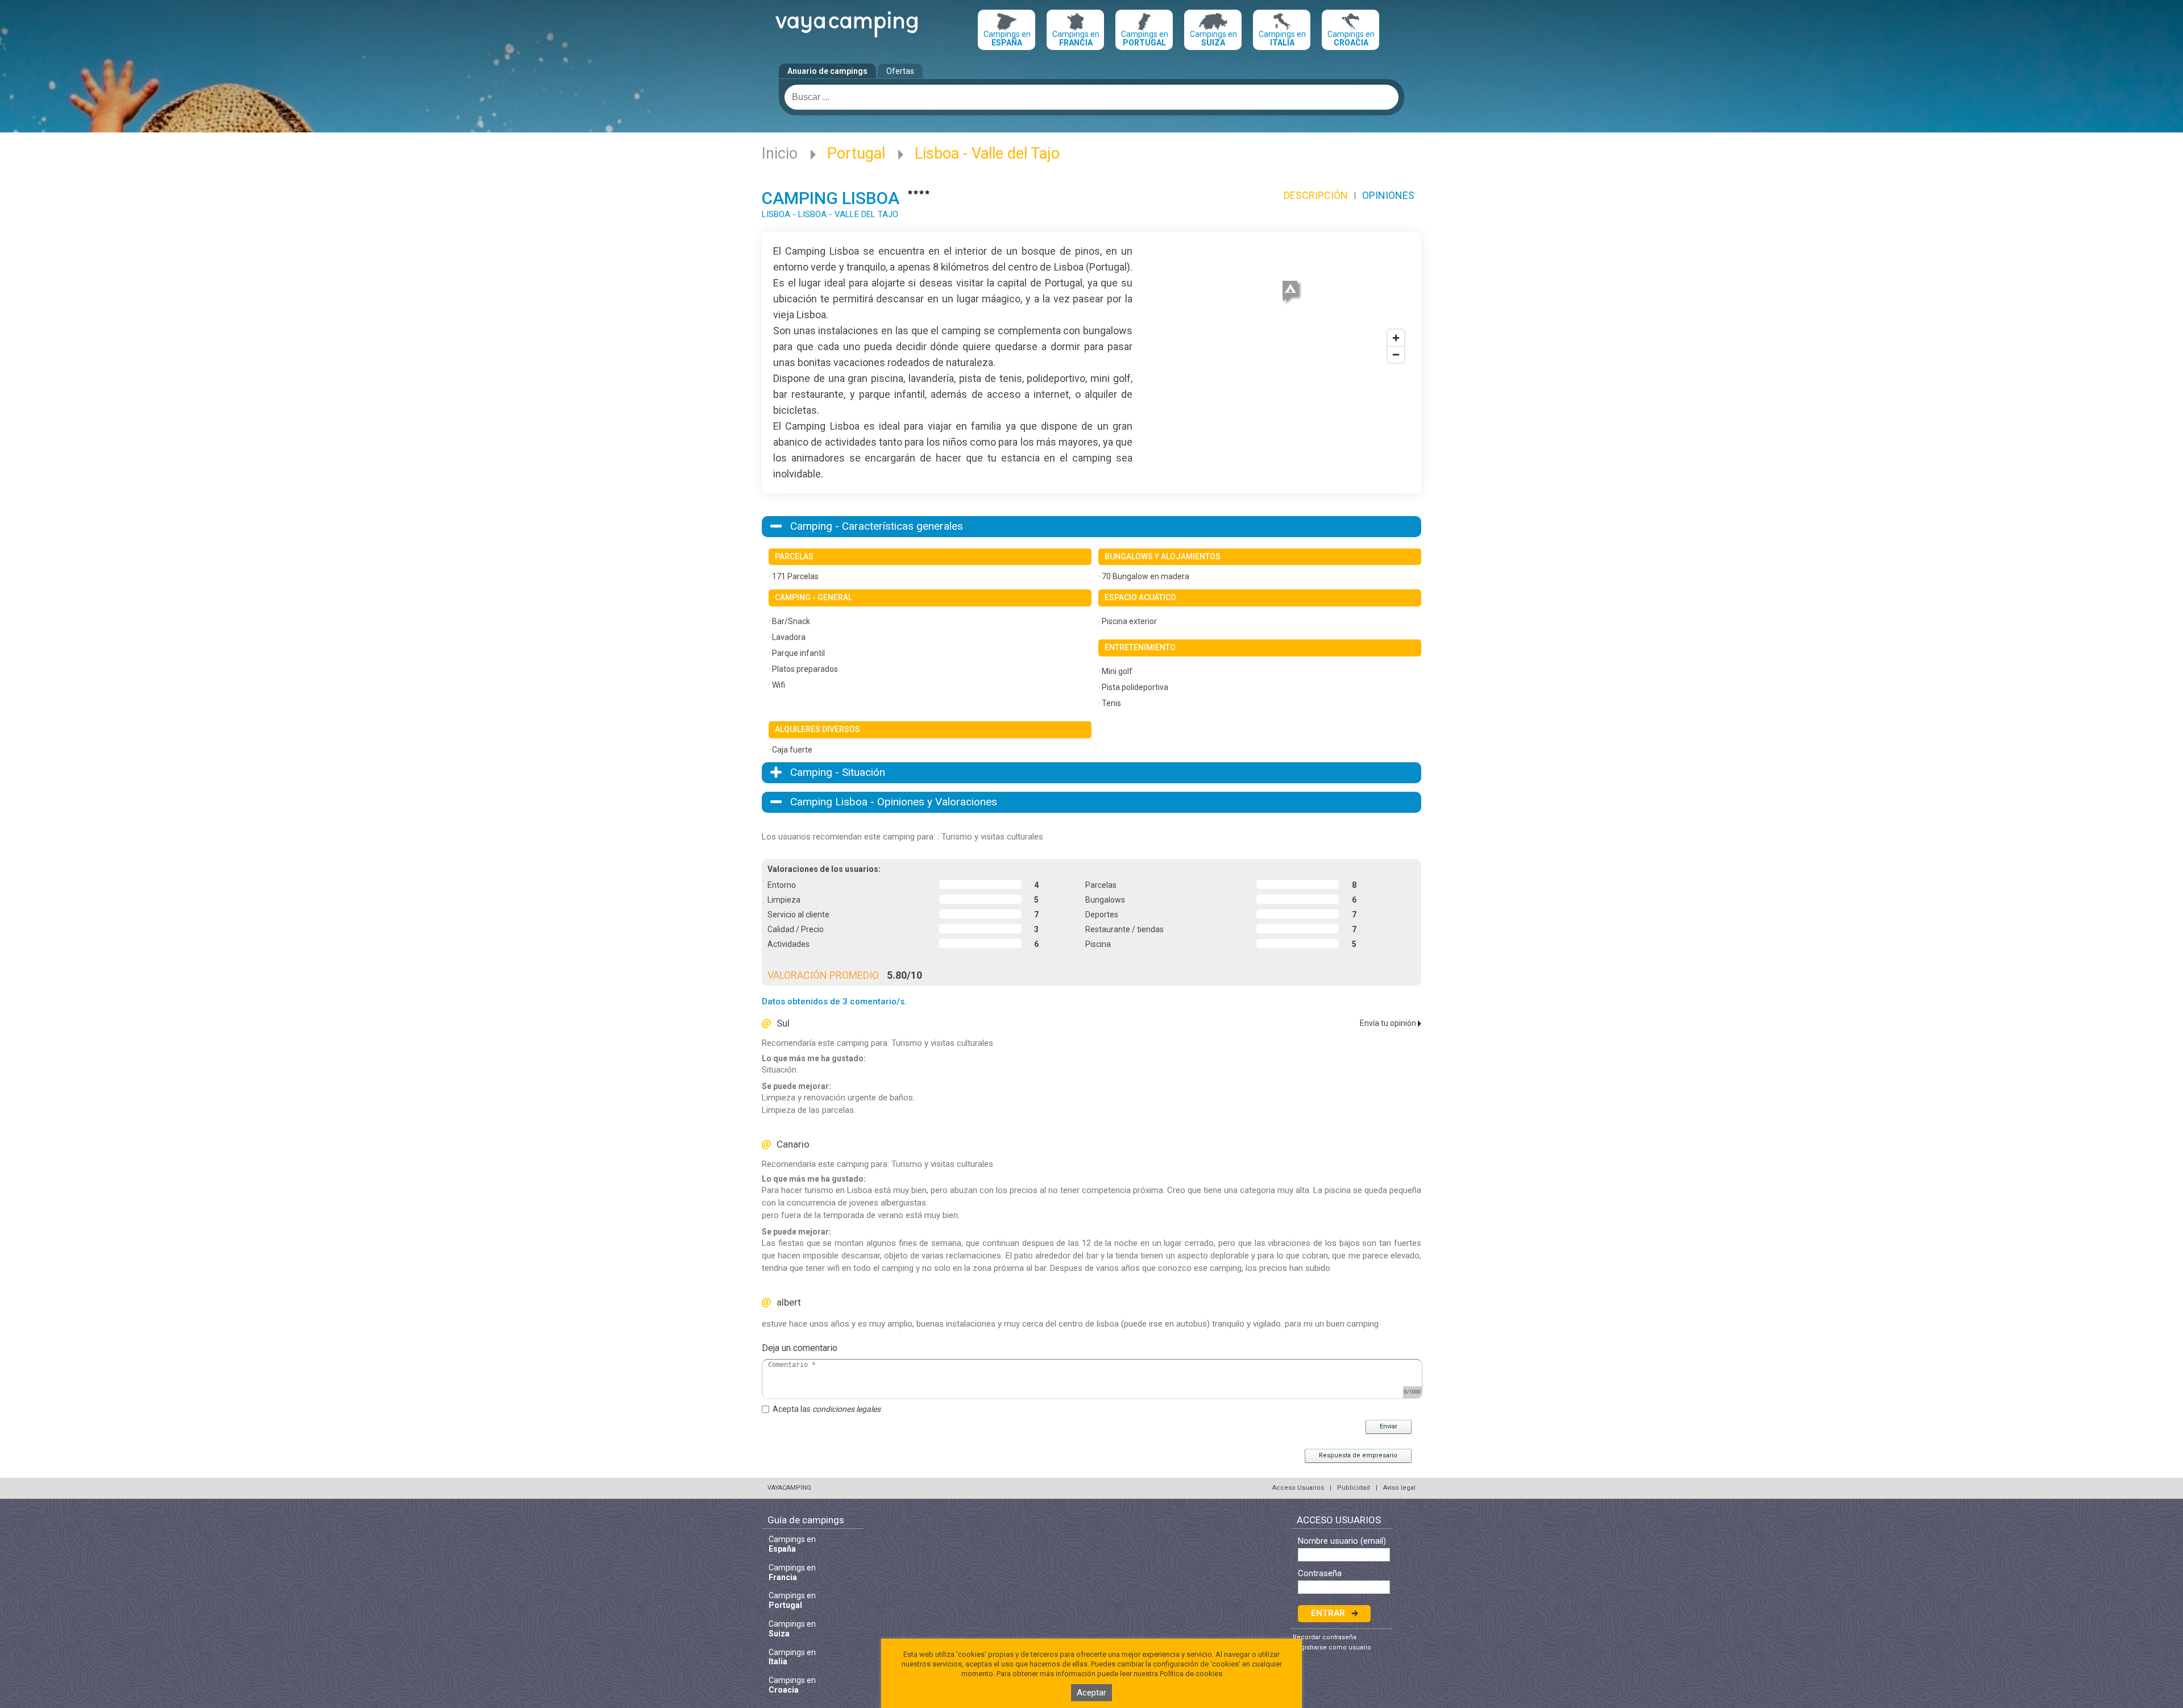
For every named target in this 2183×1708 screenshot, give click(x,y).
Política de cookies (1191, 1674)
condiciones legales (846, 1409)
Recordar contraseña (1325, 1637)
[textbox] (1091, 97)
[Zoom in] (1396, 338)
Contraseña (1320, 1574)
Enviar (1389, 1426)
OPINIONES (1388, 195)
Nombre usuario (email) (1342, 1541)
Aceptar (1091, 1693)
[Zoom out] (1396, 354)
